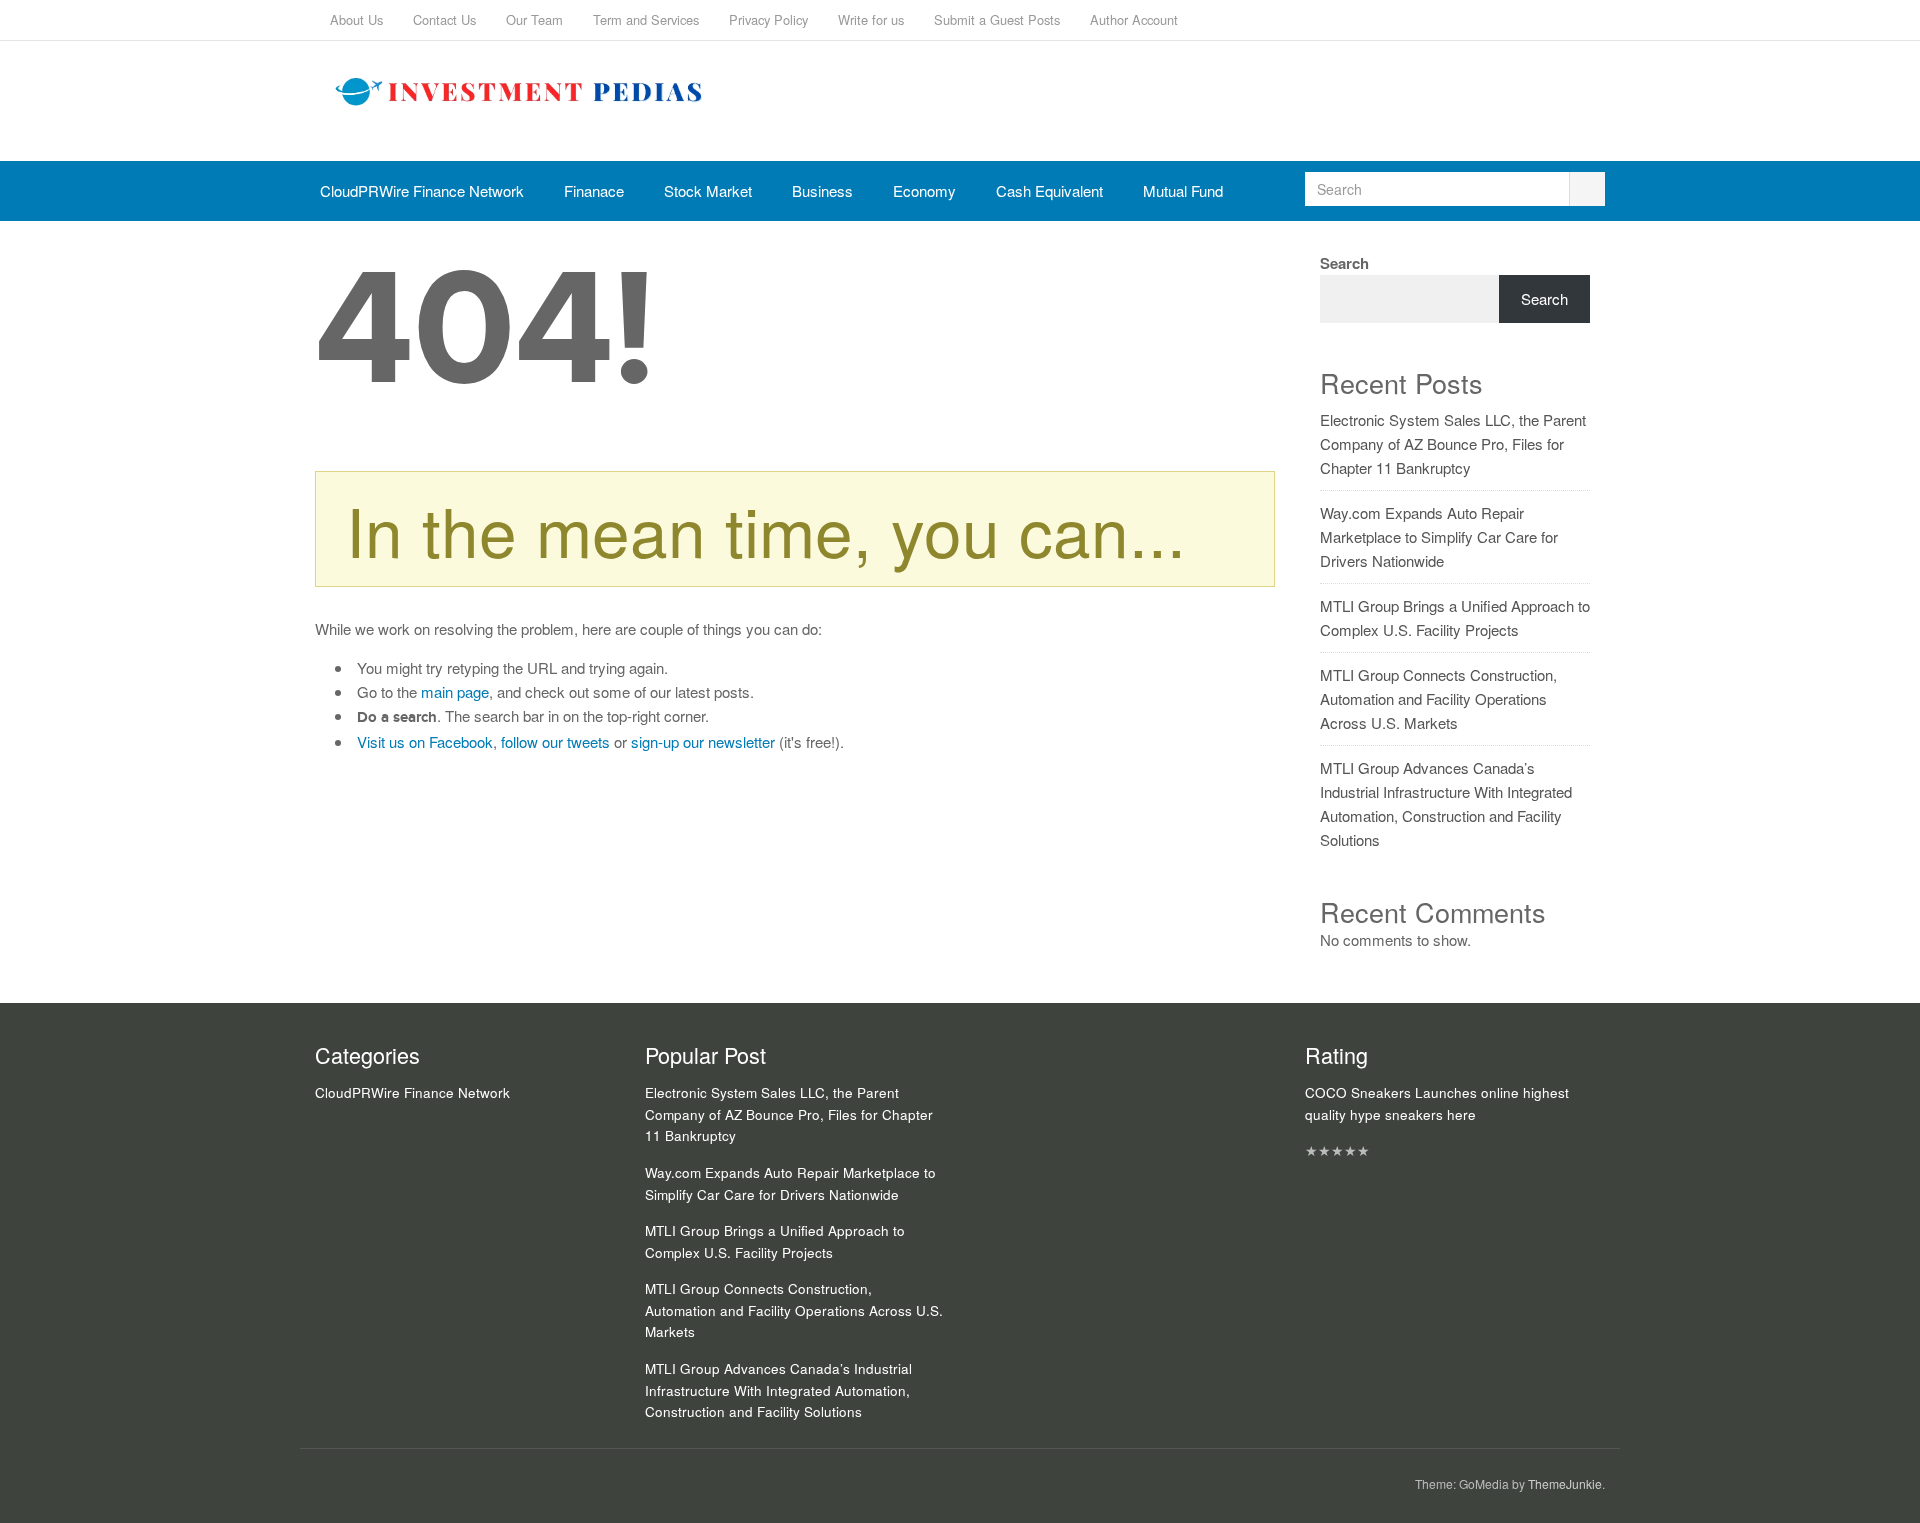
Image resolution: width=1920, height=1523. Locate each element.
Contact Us (444, 19)
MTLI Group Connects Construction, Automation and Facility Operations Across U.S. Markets (1438, 698)
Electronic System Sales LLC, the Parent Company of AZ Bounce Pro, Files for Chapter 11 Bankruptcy (1453, 443)
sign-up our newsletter (703, 741)
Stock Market (708, 190)
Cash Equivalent (1049, 190)
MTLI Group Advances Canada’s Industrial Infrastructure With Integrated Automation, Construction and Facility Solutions (778, 1390)
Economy (924, 190)
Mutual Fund (1183, 190)
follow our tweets (555, 741)
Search (1344, 263)
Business (822, 190)
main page (455, 691)
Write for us (871, 19)
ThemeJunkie (1565, 1483)
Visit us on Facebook (425, 741)
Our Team (534, 19)
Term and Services (646, 19)
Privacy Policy (768, 19)
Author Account (1134, 19)
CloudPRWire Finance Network (422, 190)
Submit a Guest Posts (997, 19)
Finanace (594, 190)
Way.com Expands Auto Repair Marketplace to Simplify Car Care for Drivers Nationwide (1439, 536)
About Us (356, 19)
